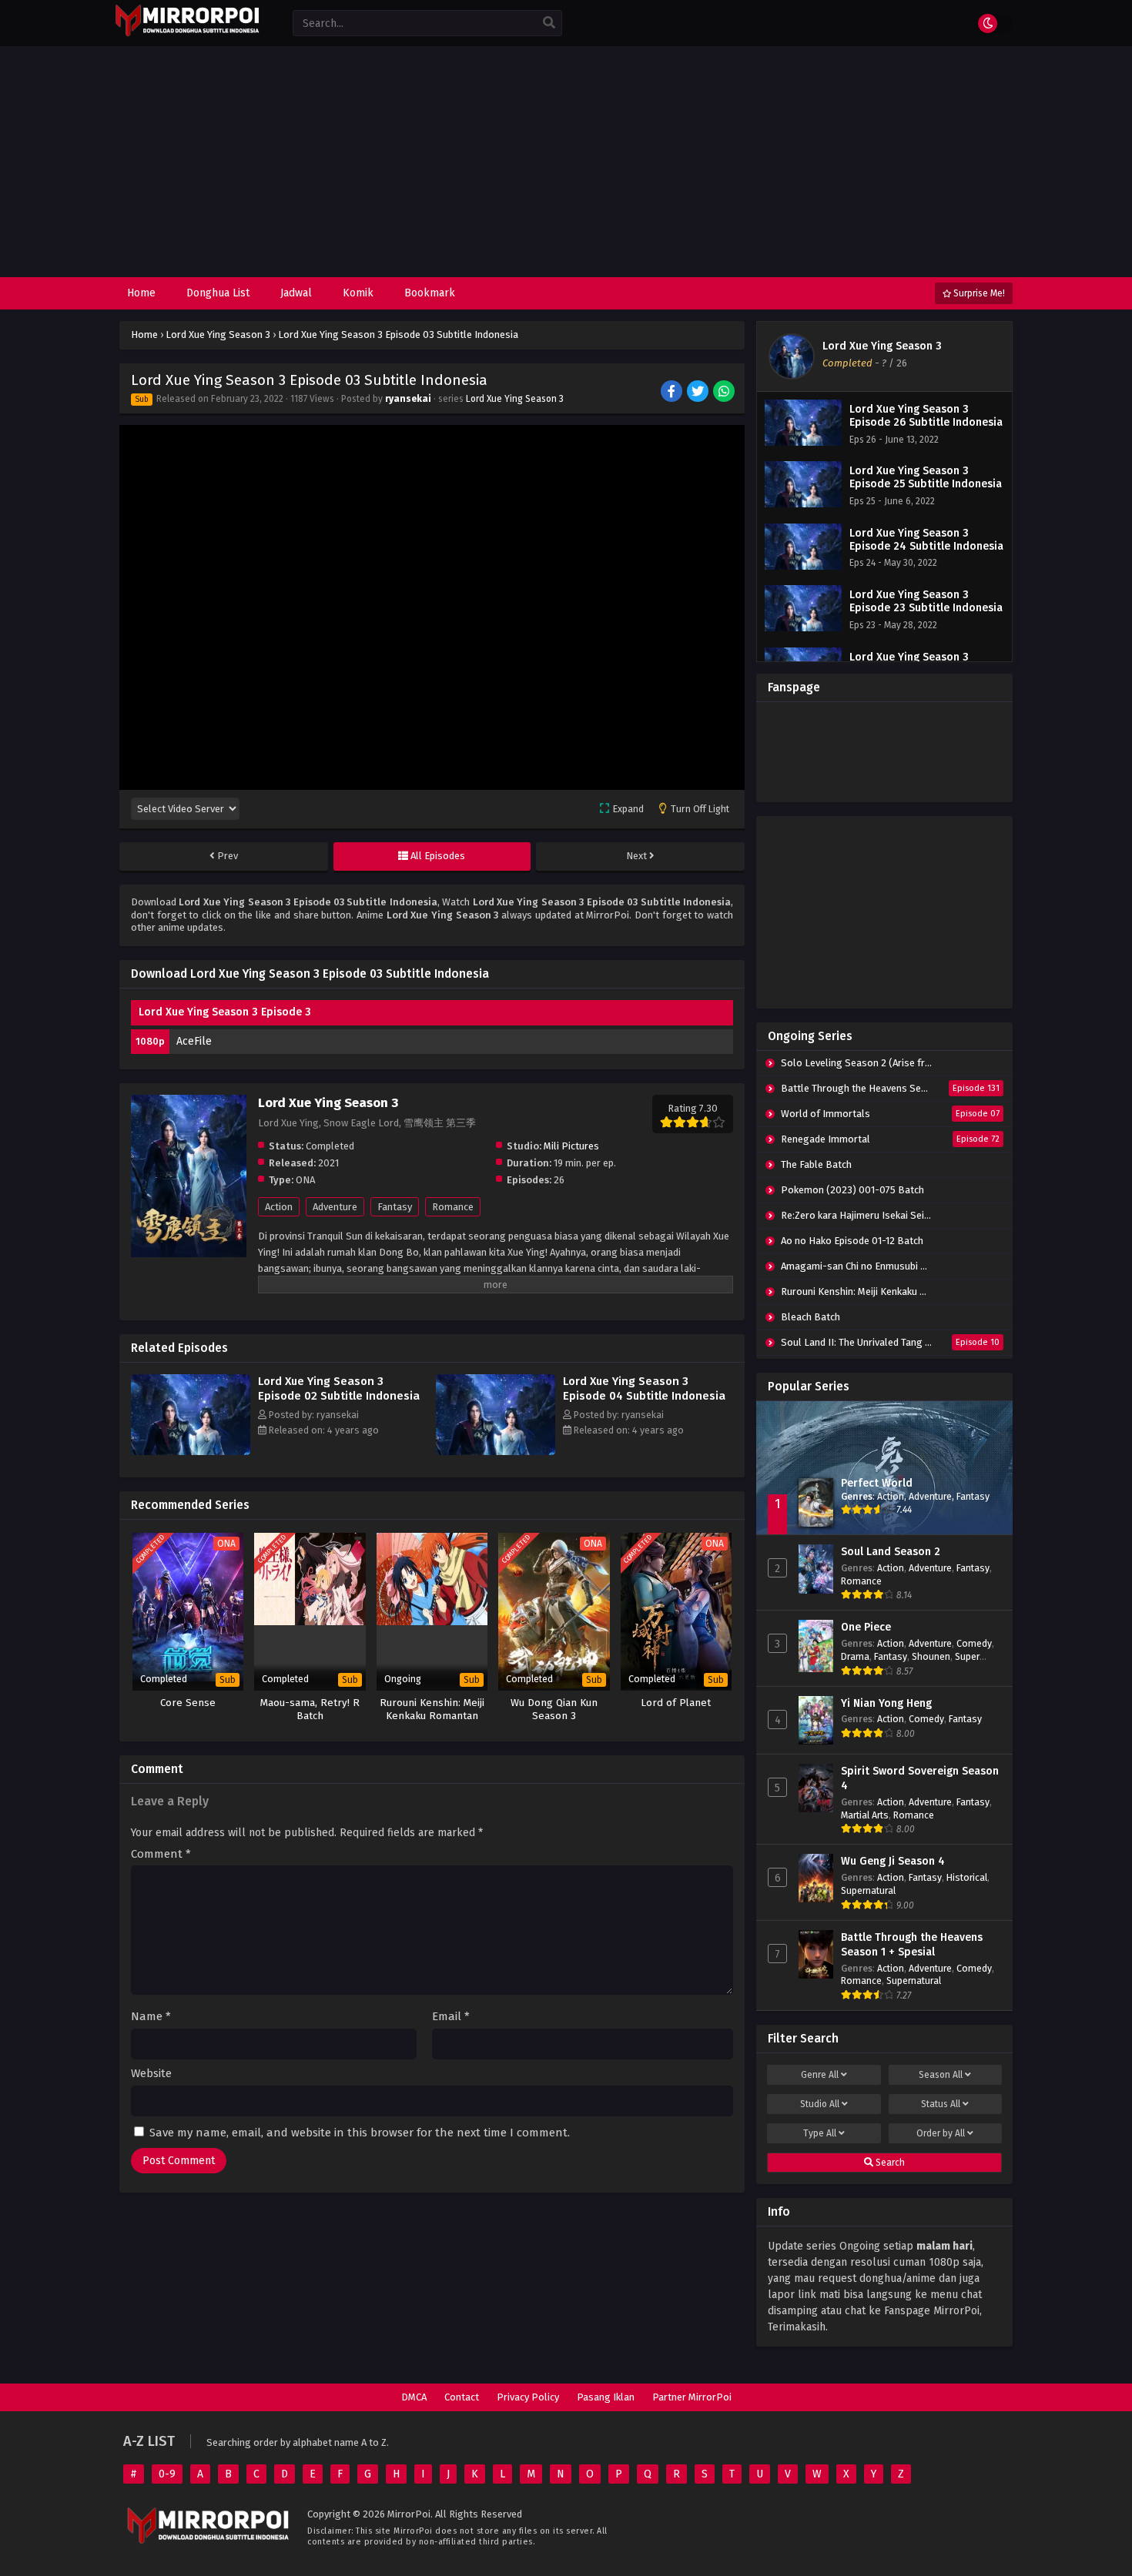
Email (451, 2017)
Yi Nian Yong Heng (886, 1703)
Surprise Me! (978, 293)
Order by (941, 2133)
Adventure (335, 1207)
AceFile (194, 1041)
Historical (967, 1877)
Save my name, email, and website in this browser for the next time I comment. (360, 2133)
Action (279, 1207)
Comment (161, 1854)
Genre (820, 2075)
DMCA (414, 2397)
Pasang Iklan (606, 2397)
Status (941, 2104)
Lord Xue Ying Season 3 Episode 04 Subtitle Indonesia (644, 1388)
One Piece (866, 1627)
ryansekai (408, 399)
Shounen (931, 1656)
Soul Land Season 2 (891, 1552)
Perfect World (877, 1483)
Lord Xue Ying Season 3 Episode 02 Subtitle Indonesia (339, 1388)
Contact (462, 2397)
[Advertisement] (566, 162)
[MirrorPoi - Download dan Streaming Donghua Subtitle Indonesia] (187, 34)
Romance (453, 1207)
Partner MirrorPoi (692, 2397)
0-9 (167, 2474)
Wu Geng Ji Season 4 (893, 1861)
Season (941, 2075)
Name (151, 2017)
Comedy (974, 1643)
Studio (820, 2104)
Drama (855, 1656)
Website (151, 2074)
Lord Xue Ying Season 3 (515, 399)
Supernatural (868, 1890)
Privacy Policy (528, 2397)
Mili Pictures (571, 1146)
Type (820, 2133)
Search (889, 2163)
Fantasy (395, 1207)
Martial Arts (865, 1815)
